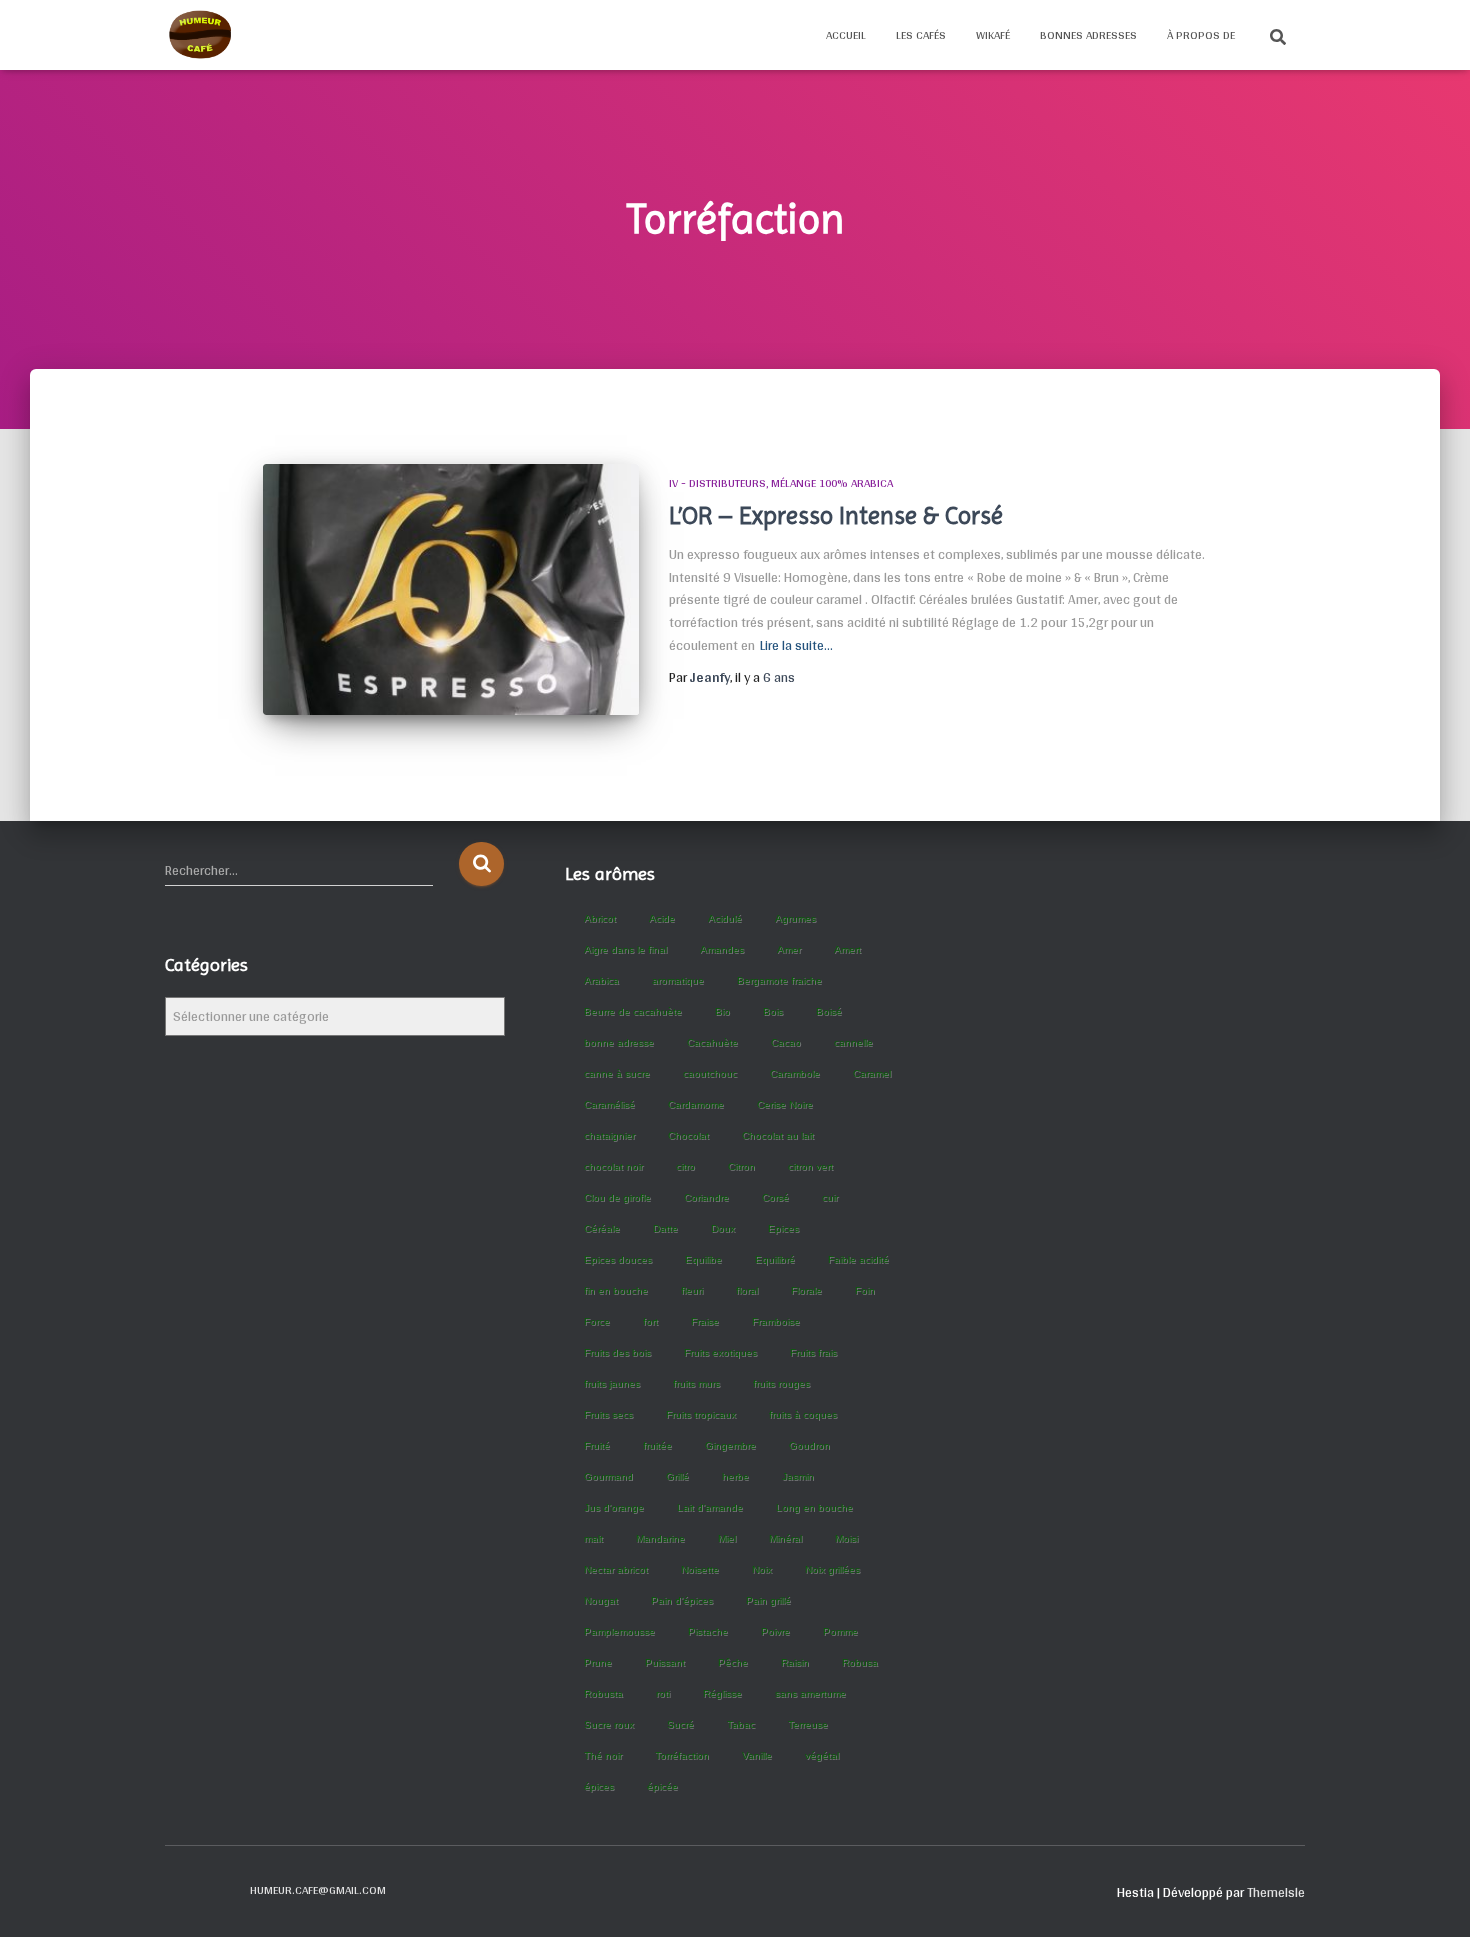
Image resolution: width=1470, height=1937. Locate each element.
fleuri (692, 1290)
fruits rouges (781, 1383)
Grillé (677, 1476)
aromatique (678, 980)
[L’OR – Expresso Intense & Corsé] (451, 589)
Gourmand (608, 1476)
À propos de (1201, 35)
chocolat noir (613, 1166)
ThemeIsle (1276, 1892)
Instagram (216, 1889)
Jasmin (798, 1476)
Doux (723, 1228)
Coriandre (706, 1197)
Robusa (860, 1662)
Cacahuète (712, 1042)
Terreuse (808, 1724)
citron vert (810, 1166)
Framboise (776, 1321)
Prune (598, 1662)
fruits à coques (803, 1414)
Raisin (795, 1662)
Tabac (741, 1724)
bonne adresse (619, 1042)
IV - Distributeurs (717, 483)
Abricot (600, 918)
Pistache (708, 1631)
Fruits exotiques (720, 1352)
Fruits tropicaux (701, 1414)
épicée (662, 1786)
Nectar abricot (616, 1569)
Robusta (603, 1693)
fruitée (657, 1445)
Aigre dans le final (625, 949)
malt (593, 1538)
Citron (741, 1166)
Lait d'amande (710, 1507)
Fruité (597, 1445)
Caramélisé (609, 1104)
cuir (830, 1197)
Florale (806, 1290)
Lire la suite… (796, 645)
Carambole (795, 1073)
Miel (727, 1538)
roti (663, 1693)
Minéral (785, 1538)
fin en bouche (616, 1290)
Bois (773, 1011)
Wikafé (993, 35)
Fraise (705, 1321)
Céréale (602, 1228)
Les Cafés (921, 35)
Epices (783, 1228)
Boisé (829, 1011)
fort (650, 1321)
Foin (865, 1290)
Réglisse (722, 1693)
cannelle (853, 1042)
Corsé (775, 1197)
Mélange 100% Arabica (832, 483)
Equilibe (703, 1259)
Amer (789, 949)
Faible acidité (858, 1259)
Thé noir (603, 1755)
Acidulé (725, 918)
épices (599, 1786)
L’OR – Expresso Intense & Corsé (836, 515)
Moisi (846, 1538)
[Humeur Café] (199, 35)
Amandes (722, 949)
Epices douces (618, 1259)
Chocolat (688, 1135)
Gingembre (730, 1445)
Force (597, 1321)
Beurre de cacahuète (633, 1011)
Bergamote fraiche (779, 980)
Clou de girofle (617, 1197)
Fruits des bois (617, 1352)
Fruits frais (813, 1352)
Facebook (181, 1889)
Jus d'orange (614, 1507)
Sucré (680, 1724)
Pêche (733, 1662)
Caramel (872, 1073)
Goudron (809, 1445)
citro (685, 1166)
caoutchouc (710, 1073)
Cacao (786, 1042)
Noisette (700, 1569)
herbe (735, 1476)
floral (747, 1290)
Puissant (665, 1662)
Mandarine (660, 1538)
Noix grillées (832, 1569)
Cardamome (696, 1104)
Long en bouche (814, 1507)
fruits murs (696, 1383)
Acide (662, 918)
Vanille (757, 1755)
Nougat (601, 1600)
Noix (762, 1569)
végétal (822, 1755)
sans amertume (810, 1693)
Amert (847, 949)
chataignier (609, 1135)
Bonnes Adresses (1088, 35)
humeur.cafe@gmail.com (318, 1890)
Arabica (601, 980)
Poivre (775, 1631)
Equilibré (775, 1259)
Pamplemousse (619, 1631)
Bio (722, 1011)
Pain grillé (768, 1600)
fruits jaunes (612, 1383)
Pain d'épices (682, 1600)
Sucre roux (609, 1724)
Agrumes (795, 918)
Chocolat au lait (778, 1135)
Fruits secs (608, 1414)
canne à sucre (617, 1073)
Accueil (846, 35)
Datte (665, 1228)
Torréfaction (682, 1755)
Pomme (840, 1631)
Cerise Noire (785, 1104)
